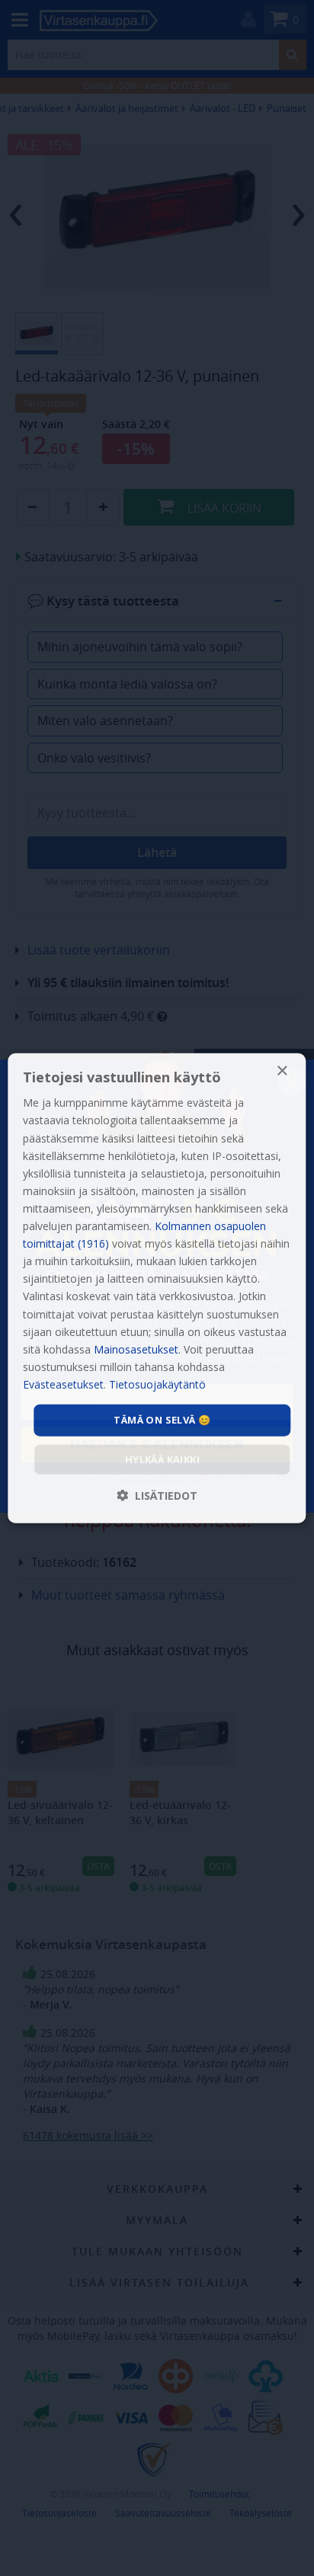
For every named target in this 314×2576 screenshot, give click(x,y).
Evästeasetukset (63, 1384)
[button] (157, 1495)
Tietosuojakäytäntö (157, 1384)
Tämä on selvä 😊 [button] (162, 1420)
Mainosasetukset (136, 1349)
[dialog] (157, 1288)
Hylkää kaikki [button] (162, 1459)
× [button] (282, 1071)
